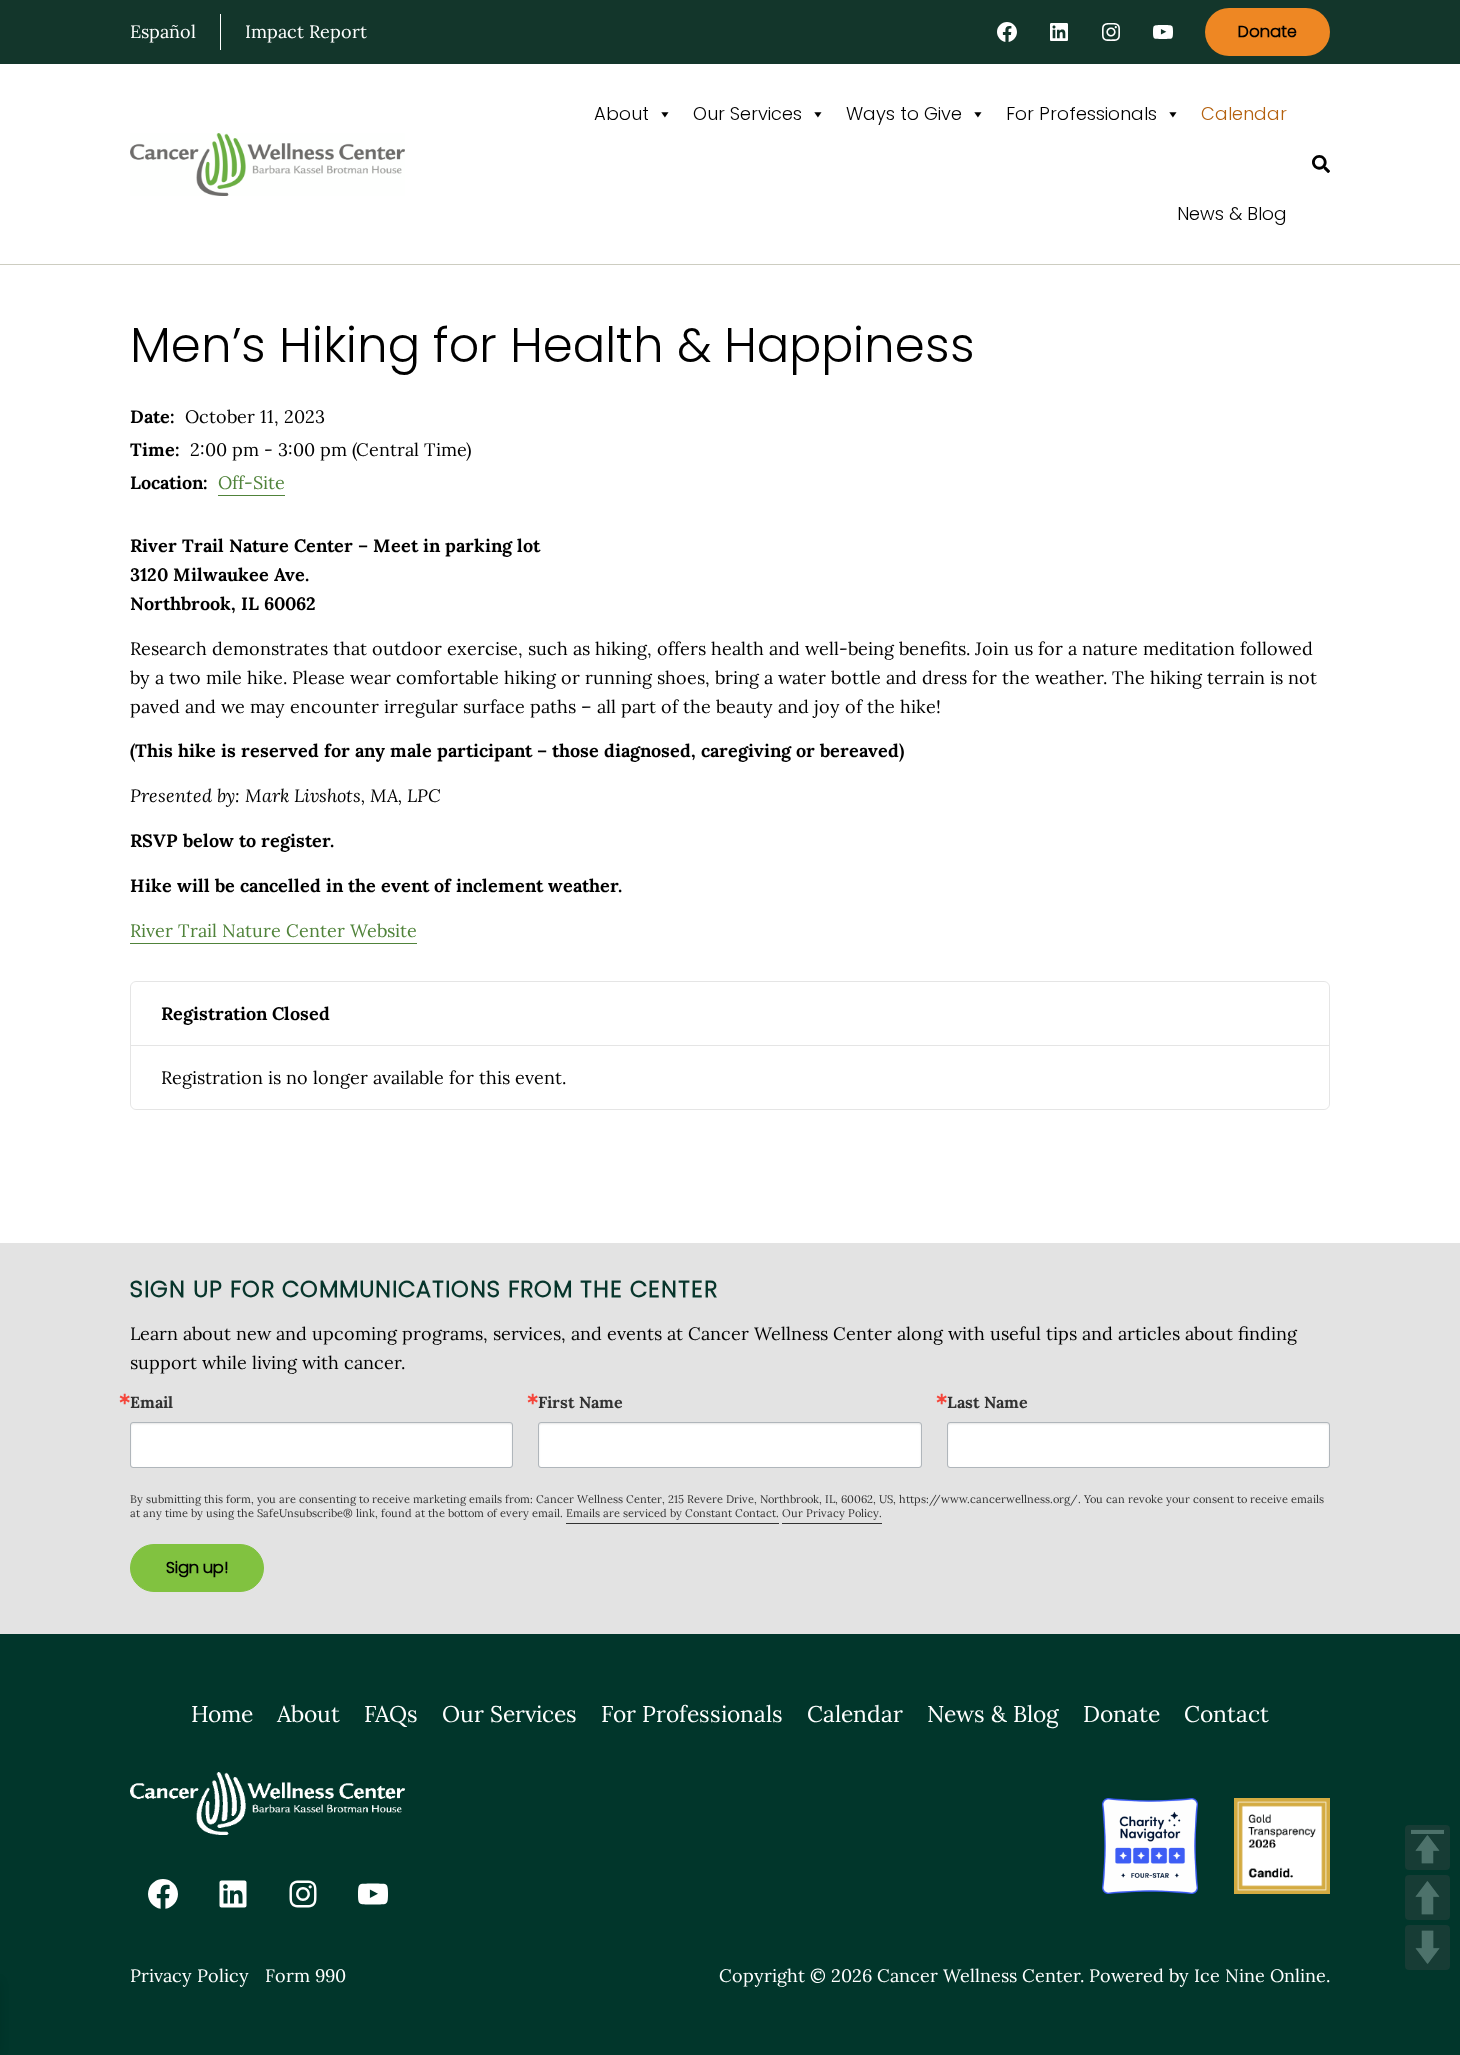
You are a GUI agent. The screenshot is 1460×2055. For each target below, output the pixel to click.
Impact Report (306, 31)
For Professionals (1081, 113)
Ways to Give (904, 113)
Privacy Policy (189, 1975)
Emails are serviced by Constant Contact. (672, 1513)
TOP (1427, 1847)
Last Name (987, 1402)
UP (1427, 1897)
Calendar (1244, 113)
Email (151, 1402)
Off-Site (251, 482)
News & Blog (1232, 213)
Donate (1267, 31)
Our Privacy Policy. (832, 1513)
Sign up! (197, 1567)
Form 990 (305, 1975)
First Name (580, 1402)
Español (163, 31)
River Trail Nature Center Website (273, 930)
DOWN (1427, 1947)
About (621, 113)
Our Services (747, 113)
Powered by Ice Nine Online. (1209, 1975)
